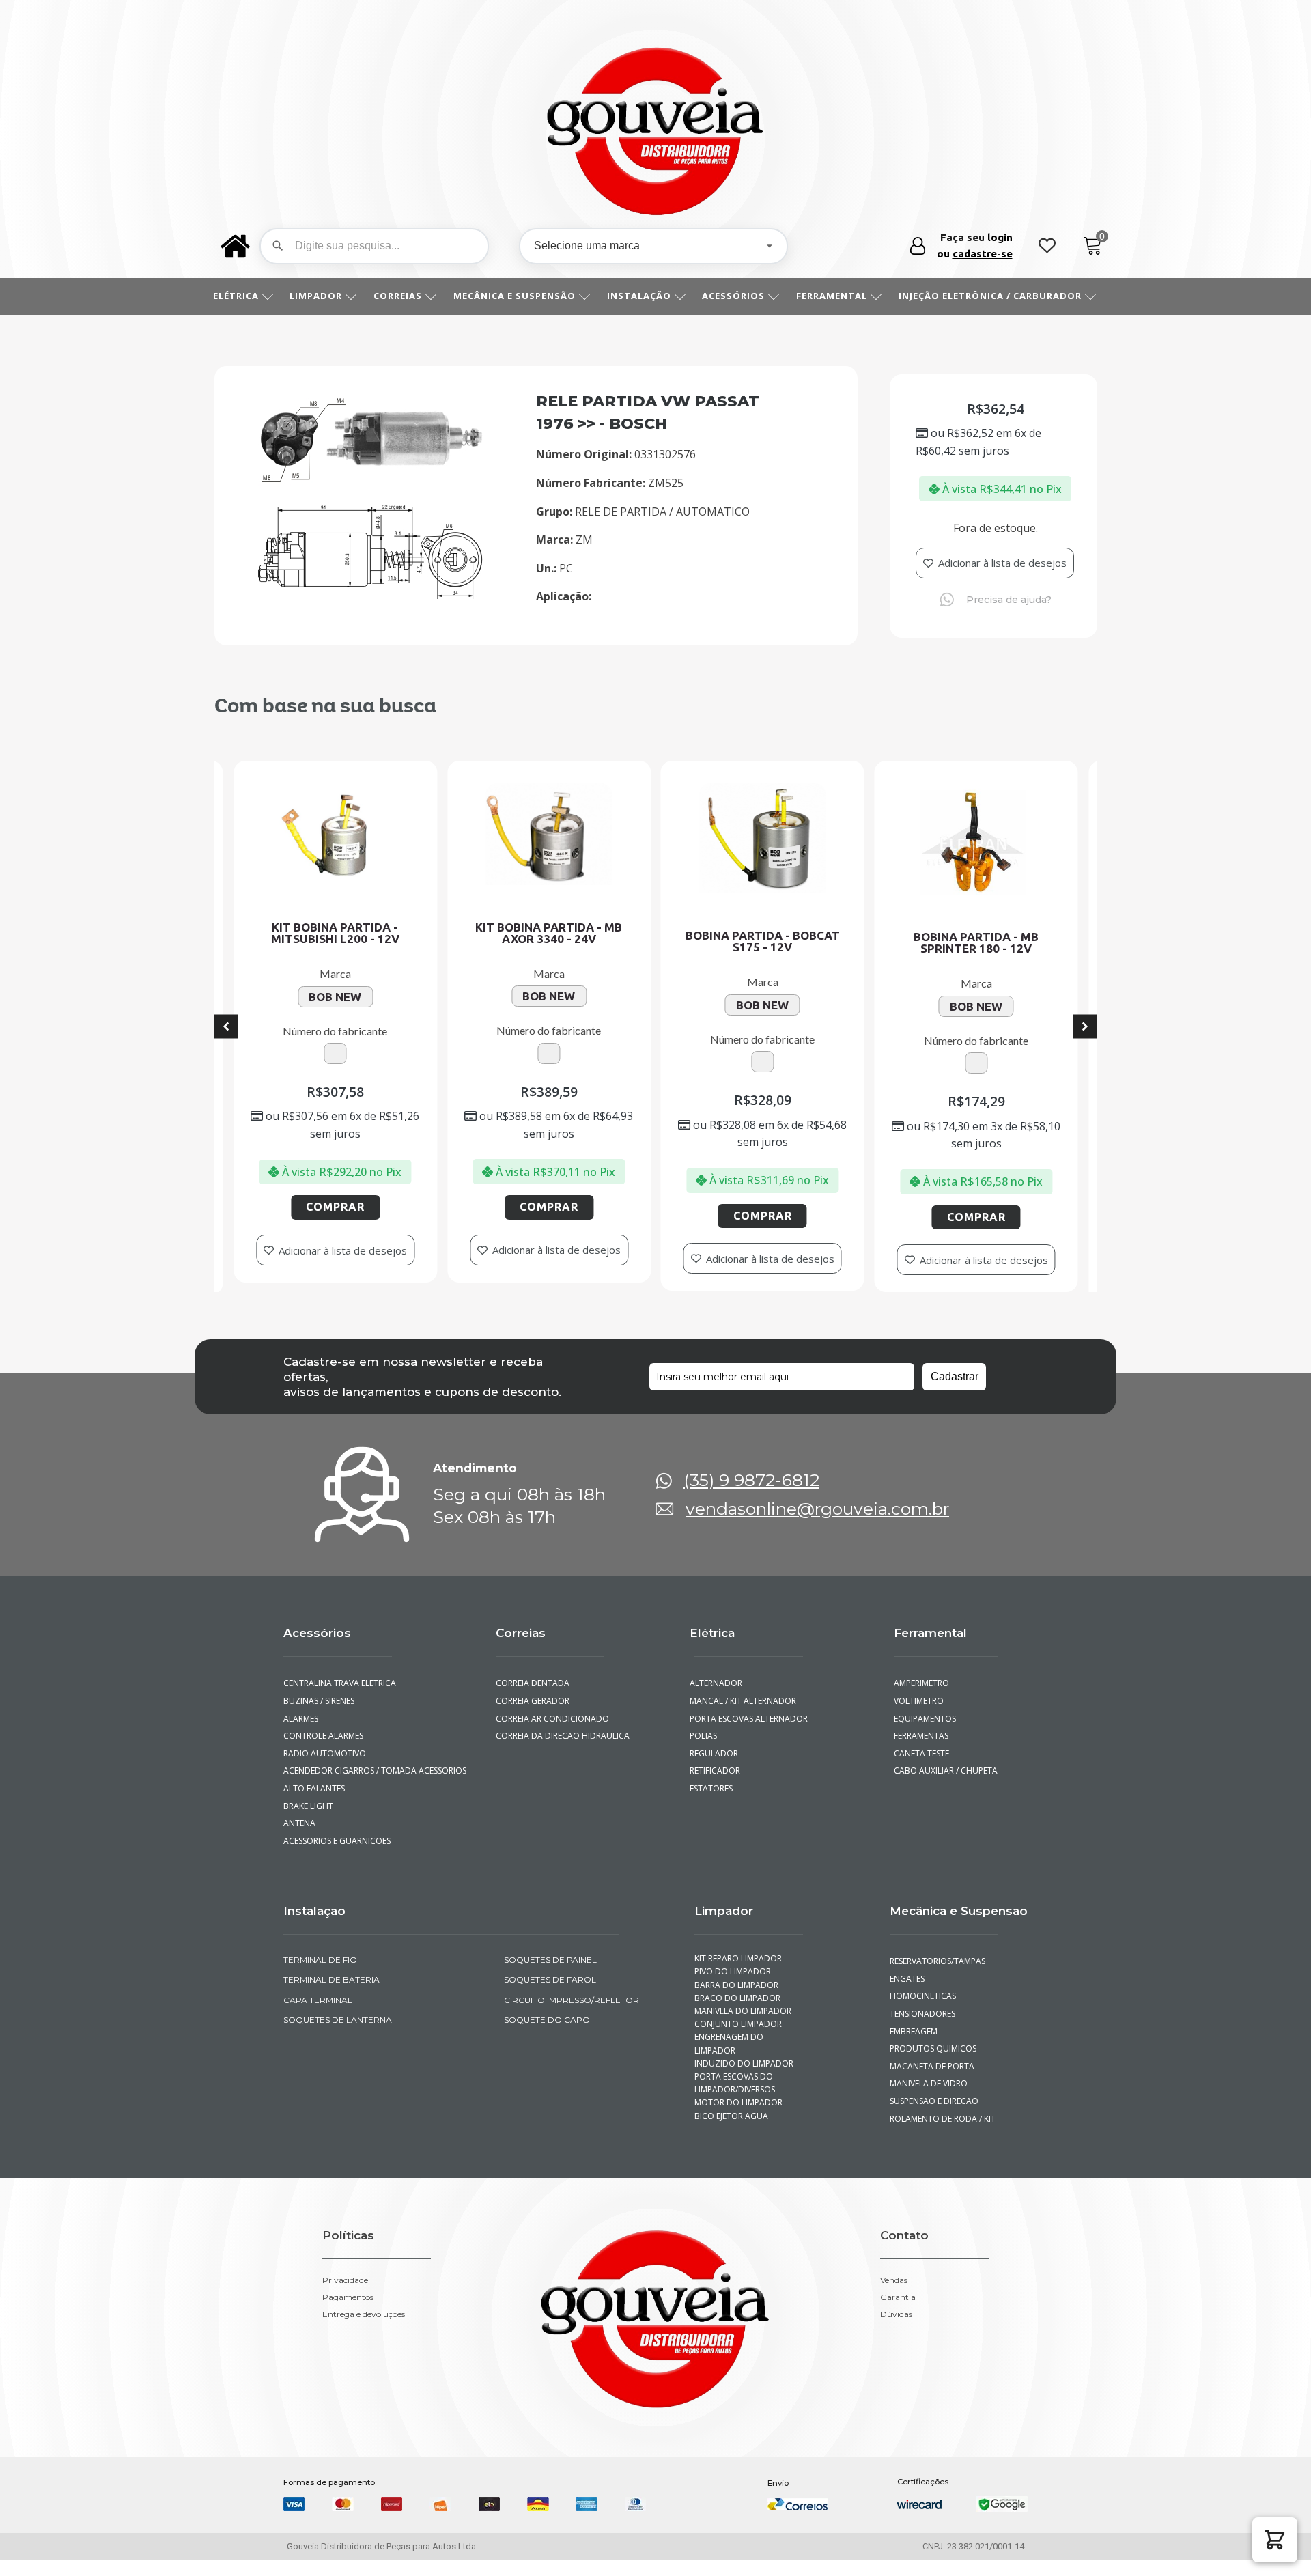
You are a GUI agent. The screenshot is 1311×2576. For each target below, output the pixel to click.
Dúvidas (896, 2331)
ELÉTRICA (236, 296)
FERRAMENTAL (832, 296)
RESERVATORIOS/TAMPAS (938, 1977)
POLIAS (703, 1751)
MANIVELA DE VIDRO (929, 2100)
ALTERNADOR (716, 1699)
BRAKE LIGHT (308, 1822)
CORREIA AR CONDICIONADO (552, 1734)
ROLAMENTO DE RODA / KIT (943, 2134)
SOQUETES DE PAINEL (550, 1976)
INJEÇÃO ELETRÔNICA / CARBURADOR (990, 296)
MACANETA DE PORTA (932, 2082)
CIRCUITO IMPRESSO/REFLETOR (572, 2016)
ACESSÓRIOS (733, 296)
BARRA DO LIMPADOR (736, 2001)
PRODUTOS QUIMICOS (933, 2065)
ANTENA (299, 1839)
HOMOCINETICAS (923, 2012)
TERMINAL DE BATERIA (332, 1996)
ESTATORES (711, 1804)
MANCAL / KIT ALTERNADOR (743, 1717)
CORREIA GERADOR (533, 1717)
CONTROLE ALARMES (323, 1751)
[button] (1275, 2540)
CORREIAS (398, 296)
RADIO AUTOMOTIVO (325, 1769)
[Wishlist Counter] (1047, 246)
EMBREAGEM (914, 2047)
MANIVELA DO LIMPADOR (743, 2027)
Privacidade (345, 2297)
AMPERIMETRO (921, 1699)
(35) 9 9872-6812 (751, 1497)
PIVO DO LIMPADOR (733, 1988)
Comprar (414, 1216)
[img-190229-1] (372, 595)
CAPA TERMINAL (318, 2016)
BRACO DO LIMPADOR (737, 2014)
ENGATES (907, 1994)
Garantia (898, 2314)
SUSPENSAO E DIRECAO (934, 2117)
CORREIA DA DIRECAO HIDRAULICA (563, 1751)
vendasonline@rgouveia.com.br (817, 1525)
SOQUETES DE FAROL (550, 1996)
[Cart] (1093, 246)
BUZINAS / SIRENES (319, 1717)
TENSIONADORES (922, 2029)
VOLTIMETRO (919, 1717)
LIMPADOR (316, 296)
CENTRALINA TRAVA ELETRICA (340, 1699)
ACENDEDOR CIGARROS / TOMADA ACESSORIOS (375, 1787)
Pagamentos (348, 2314)
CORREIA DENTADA (533, 1699)
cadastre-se (983, 254)
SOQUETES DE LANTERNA (338, 2035)
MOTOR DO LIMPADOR (738, 2119)
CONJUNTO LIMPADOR (738, 2040)
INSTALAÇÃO (639, 296)
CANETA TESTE (921, 1769)
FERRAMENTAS (921, 1751)
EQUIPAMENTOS (925, 1734)
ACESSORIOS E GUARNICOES (337, 1857)
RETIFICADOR (715, 1787)
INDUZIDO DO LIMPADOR (744, 2079)
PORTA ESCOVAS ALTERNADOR (749, 1734)
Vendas (894, 2297)
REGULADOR (714, 1769)
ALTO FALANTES (314, 1804)
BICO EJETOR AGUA (731, 2132)
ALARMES (301, 1734)
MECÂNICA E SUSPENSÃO (514, 296)
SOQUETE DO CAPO (547, 2035)
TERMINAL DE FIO (320, 1976)
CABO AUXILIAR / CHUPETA (946, 1787)
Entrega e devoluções (364, 2331)
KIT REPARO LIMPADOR (738, 1975)
